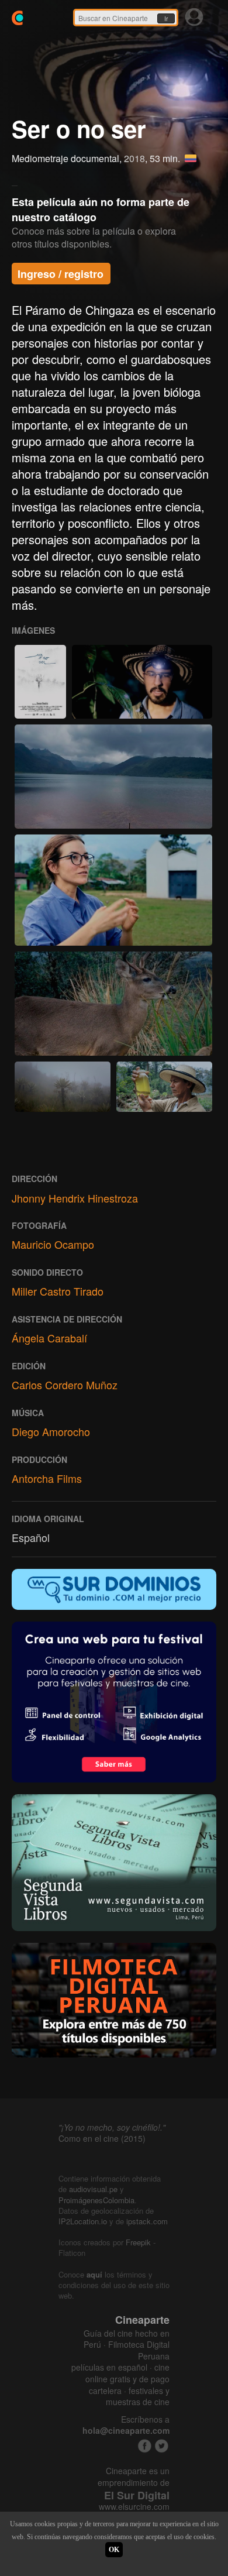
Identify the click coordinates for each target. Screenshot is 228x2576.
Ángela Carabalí (49, 1338)
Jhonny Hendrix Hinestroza (75, 1198)
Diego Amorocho (51, 1431)
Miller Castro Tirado (58, 1291)
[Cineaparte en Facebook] (145, 2446)
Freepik (138, 2242)
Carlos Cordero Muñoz (65, 1385)
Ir (166, 19)
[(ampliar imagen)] (40, 682)
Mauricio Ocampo (53, 1244)
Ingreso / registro (61, 274)
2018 (134, 158)
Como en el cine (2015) (102, 2138)
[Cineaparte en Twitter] (162, 2446)
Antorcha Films (47, 1478)
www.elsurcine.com (134, 2507)
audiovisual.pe (93, 2189)
